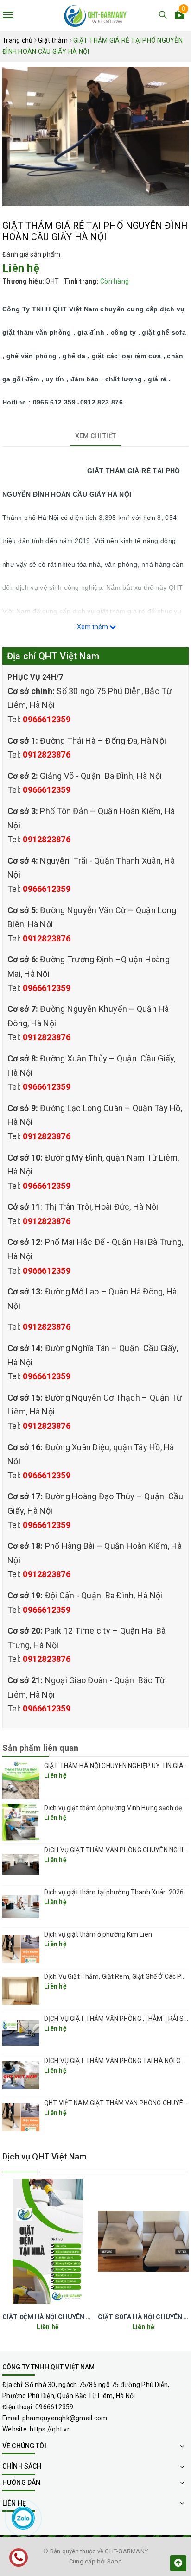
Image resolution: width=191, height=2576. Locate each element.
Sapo (115, 2561)
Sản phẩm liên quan (40, 1748)
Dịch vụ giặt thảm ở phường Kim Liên (98, 1934)
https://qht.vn (50, 2429)
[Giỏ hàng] (179, 16)
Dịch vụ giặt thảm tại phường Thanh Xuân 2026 (114, 1892)
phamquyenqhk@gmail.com (65, 2418)
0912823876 (47, 754)
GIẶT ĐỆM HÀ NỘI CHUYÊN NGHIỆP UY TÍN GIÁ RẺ (79, 2317)
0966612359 (47, 719)
